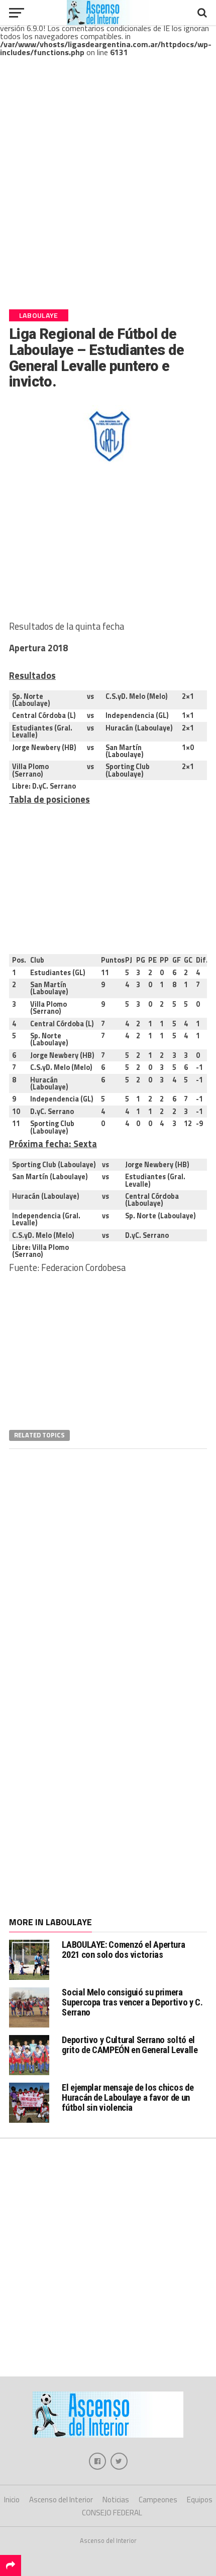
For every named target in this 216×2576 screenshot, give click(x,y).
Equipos (200, 2500)
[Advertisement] (108, 192)
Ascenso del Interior (61, 2500)
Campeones (158, 2500)
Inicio (12, 2500)
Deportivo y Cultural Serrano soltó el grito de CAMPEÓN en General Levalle (130, 2045)
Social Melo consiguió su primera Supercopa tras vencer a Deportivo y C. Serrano (132, 2002)
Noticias (116, 2500)
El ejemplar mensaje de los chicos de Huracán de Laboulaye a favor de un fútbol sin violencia (128, 2097)
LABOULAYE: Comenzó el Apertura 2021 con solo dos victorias (123, 1950)
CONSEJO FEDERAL (112, 2513)
